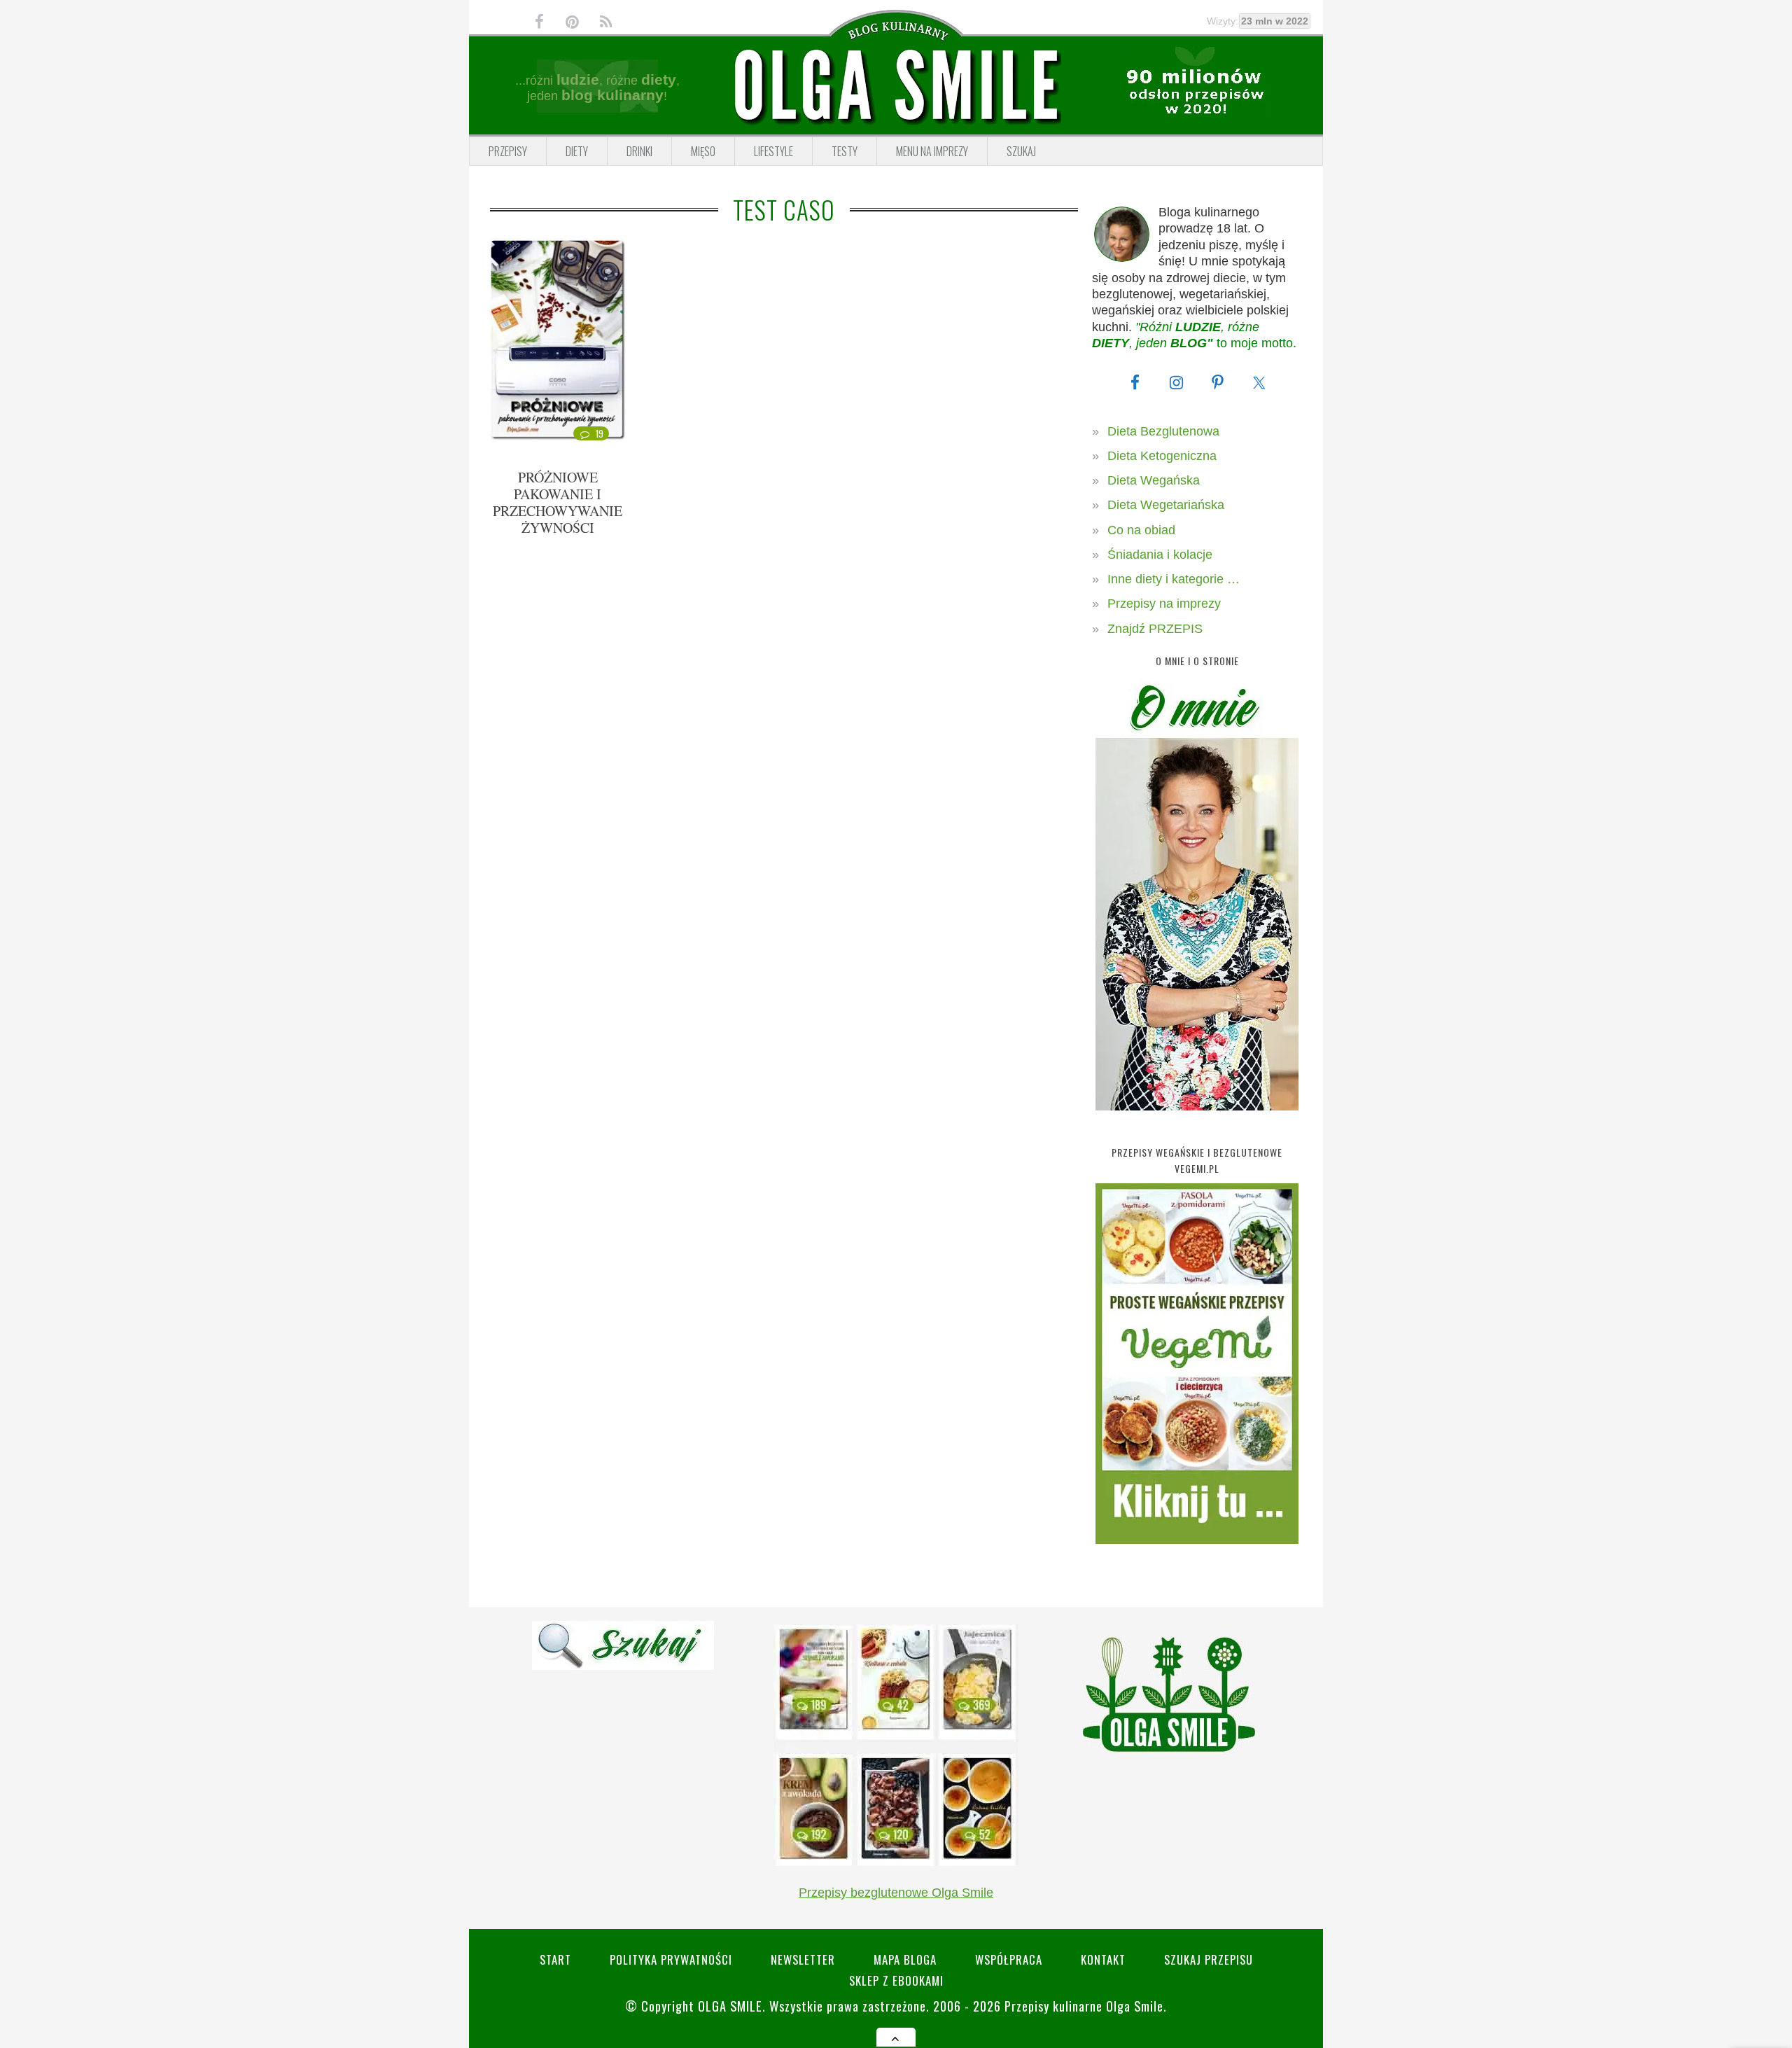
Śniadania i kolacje (1160, 555)
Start (555, 1959)
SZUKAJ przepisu (1209, 1959)
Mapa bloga (905, 1959)
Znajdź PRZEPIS (1155, 629)
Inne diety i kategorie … (1174, 579)
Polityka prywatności (671, 1959)
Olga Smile (730, 2006)
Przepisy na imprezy (1164, 604)
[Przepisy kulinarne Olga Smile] (896, 86)
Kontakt (1103, 1959)
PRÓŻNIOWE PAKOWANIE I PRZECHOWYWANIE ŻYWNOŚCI (558, 502)
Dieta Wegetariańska (1166, 505)
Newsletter (803, 1959)
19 (600, 433)
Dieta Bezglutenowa (1163, 431)
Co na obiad (1141, 530)
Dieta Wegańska (1154, 480)
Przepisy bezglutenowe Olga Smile (896, 1893)
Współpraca (1009, 1959)
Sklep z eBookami (896, 1980)
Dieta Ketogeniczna (1162, 456)
